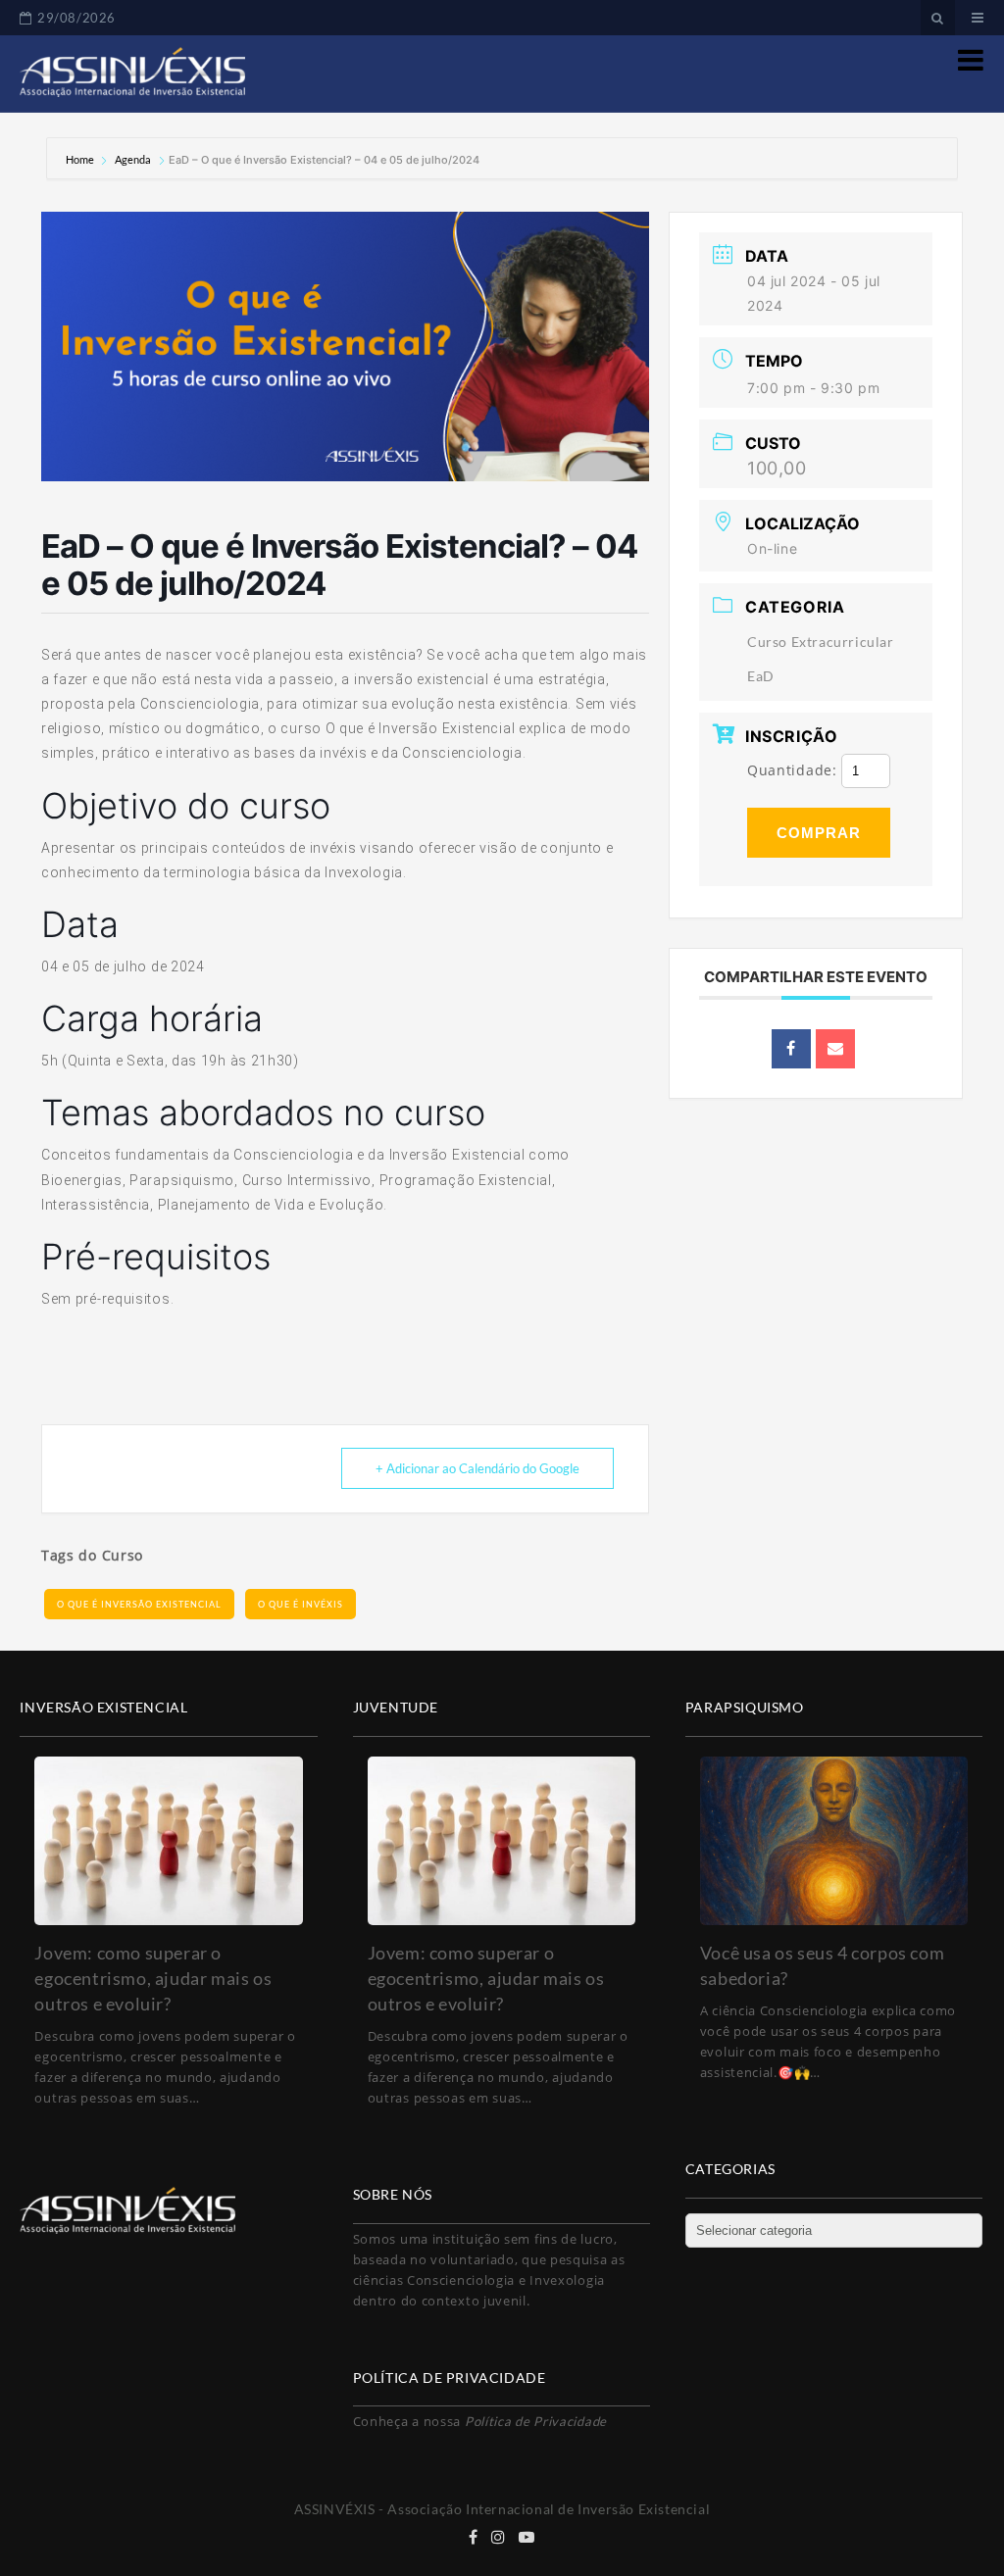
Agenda (133, 159)
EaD (761, 676)
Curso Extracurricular (821, 642)
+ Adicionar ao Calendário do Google (477, 1468)
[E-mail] (835, 1049)
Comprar (819, 833)
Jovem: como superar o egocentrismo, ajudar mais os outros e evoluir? (153, 1978)
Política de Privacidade (536, 2421)
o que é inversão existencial (139, 1604)
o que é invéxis (301, 1604)
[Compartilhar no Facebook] (791, 1049)
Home (81, 159)
